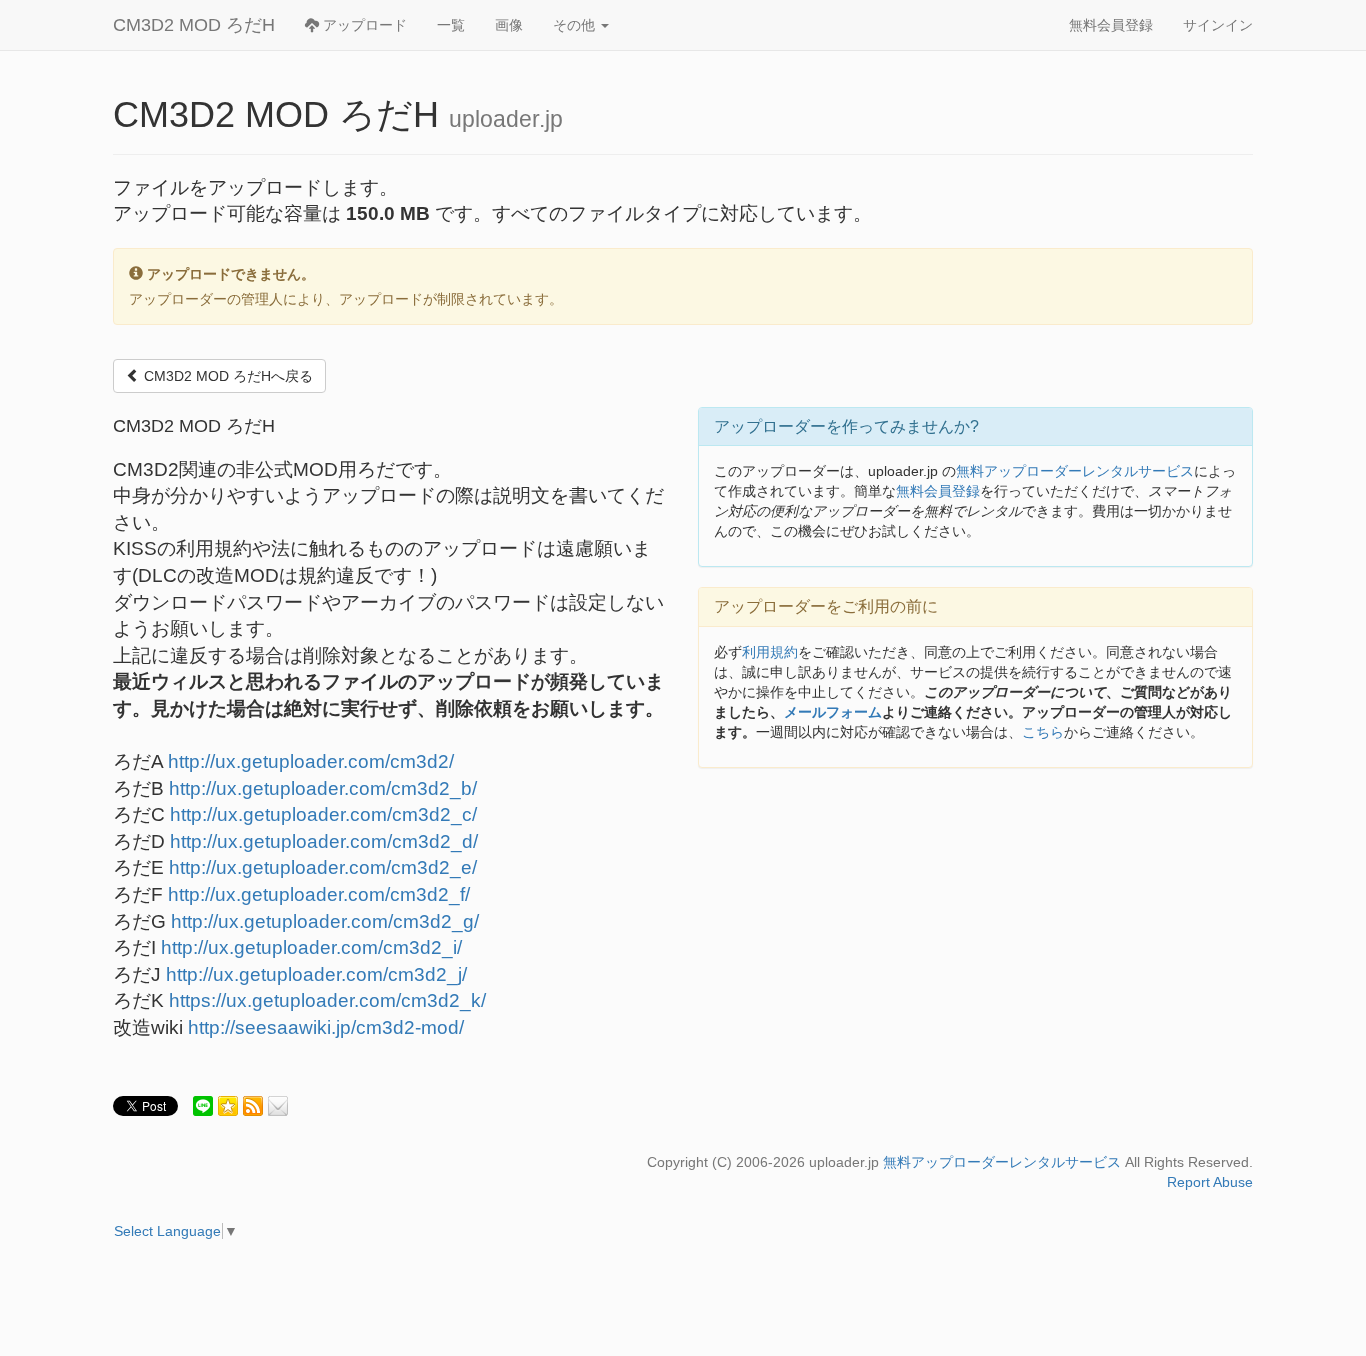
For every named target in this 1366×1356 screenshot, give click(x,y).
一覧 (451, 25)
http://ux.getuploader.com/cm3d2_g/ (325, 921)
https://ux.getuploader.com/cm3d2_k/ (327, 1000)
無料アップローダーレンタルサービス (1075, 471)
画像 (509, 25)
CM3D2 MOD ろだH (194, 25)
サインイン (1218, 25)
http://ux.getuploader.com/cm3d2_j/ (316, 974)
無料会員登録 (1111, 25)
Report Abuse (1210, 1182)
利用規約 (770, 652)
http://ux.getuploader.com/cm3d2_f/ (319, 894)
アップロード (363, 25)
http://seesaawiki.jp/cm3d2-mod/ (326, 1027)
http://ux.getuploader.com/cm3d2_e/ (323, 867)
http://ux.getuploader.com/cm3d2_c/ (323, 814)
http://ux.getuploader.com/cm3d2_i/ (311, 947)
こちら (1043, 732)
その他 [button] (576, 25)
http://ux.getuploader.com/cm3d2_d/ (324, 841)
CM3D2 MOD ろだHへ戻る (226, 376)
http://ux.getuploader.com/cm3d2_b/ (323, 788)
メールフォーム (833, 712)
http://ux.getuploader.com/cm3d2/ (311, 761)
